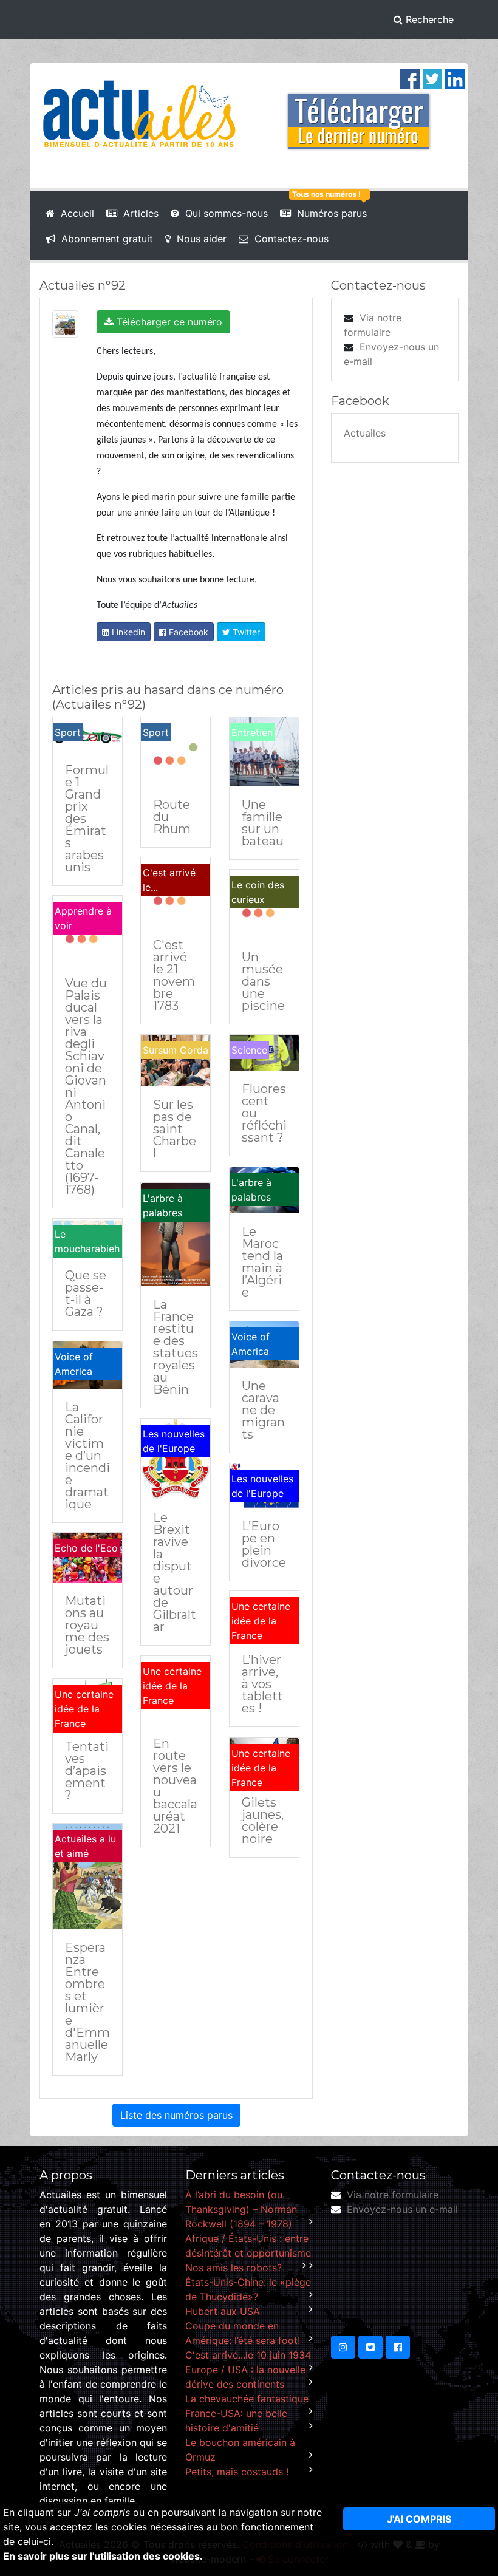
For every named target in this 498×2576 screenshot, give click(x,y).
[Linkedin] (455, 78)
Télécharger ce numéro (168, 322)
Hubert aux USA (223, 2311)
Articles (138, 213)
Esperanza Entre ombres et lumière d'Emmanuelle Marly (87, 2002)
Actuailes (365, 433)
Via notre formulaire (393, 2195)
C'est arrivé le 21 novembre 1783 (174, 975)
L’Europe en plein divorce (264, 1544)
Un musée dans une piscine (263, 981)
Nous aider (199, 239)
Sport (68, 732)
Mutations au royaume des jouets (87, 1625)
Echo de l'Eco (86, 1548)
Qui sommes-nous (223, 213)
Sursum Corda (176, 1050)
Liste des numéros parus (176, 2115)
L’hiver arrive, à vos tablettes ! (262, 1684)
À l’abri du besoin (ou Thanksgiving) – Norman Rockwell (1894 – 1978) (241, 2209)
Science (249, 1050)
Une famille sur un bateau (263, 823)
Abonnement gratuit (104, 239)
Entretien (252, 732)
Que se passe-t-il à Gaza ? (86, 1293)
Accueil (74, 213)
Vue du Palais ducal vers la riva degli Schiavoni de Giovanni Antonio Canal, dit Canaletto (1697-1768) (86, 1086)
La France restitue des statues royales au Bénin (176, 1347)
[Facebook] (410, 78)
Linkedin (127, 632)
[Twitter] (432, 78)
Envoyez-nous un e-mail (402, 2209)
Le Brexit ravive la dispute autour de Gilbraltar (175, 1572)
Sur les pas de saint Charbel (175, 1129)
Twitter (245, 632)
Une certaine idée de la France (261, 1621)
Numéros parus (329, 213)
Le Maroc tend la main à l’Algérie (262, 1262)
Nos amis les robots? (234, 2268)
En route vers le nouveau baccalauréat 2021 (175, 1786)
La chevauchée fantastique (247, 2399)
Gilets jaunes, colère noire (263, 1821)
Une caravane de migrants (263, 1410)
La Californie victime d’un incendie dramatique (87, 1456)
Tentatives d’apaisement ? (87, 1771)
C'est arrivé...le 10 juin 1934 (248, 2355)
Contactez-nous (288, 239)
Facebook (187, 632)
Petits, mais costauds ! (237, 2472)
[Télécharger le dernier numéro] (359, 113)
